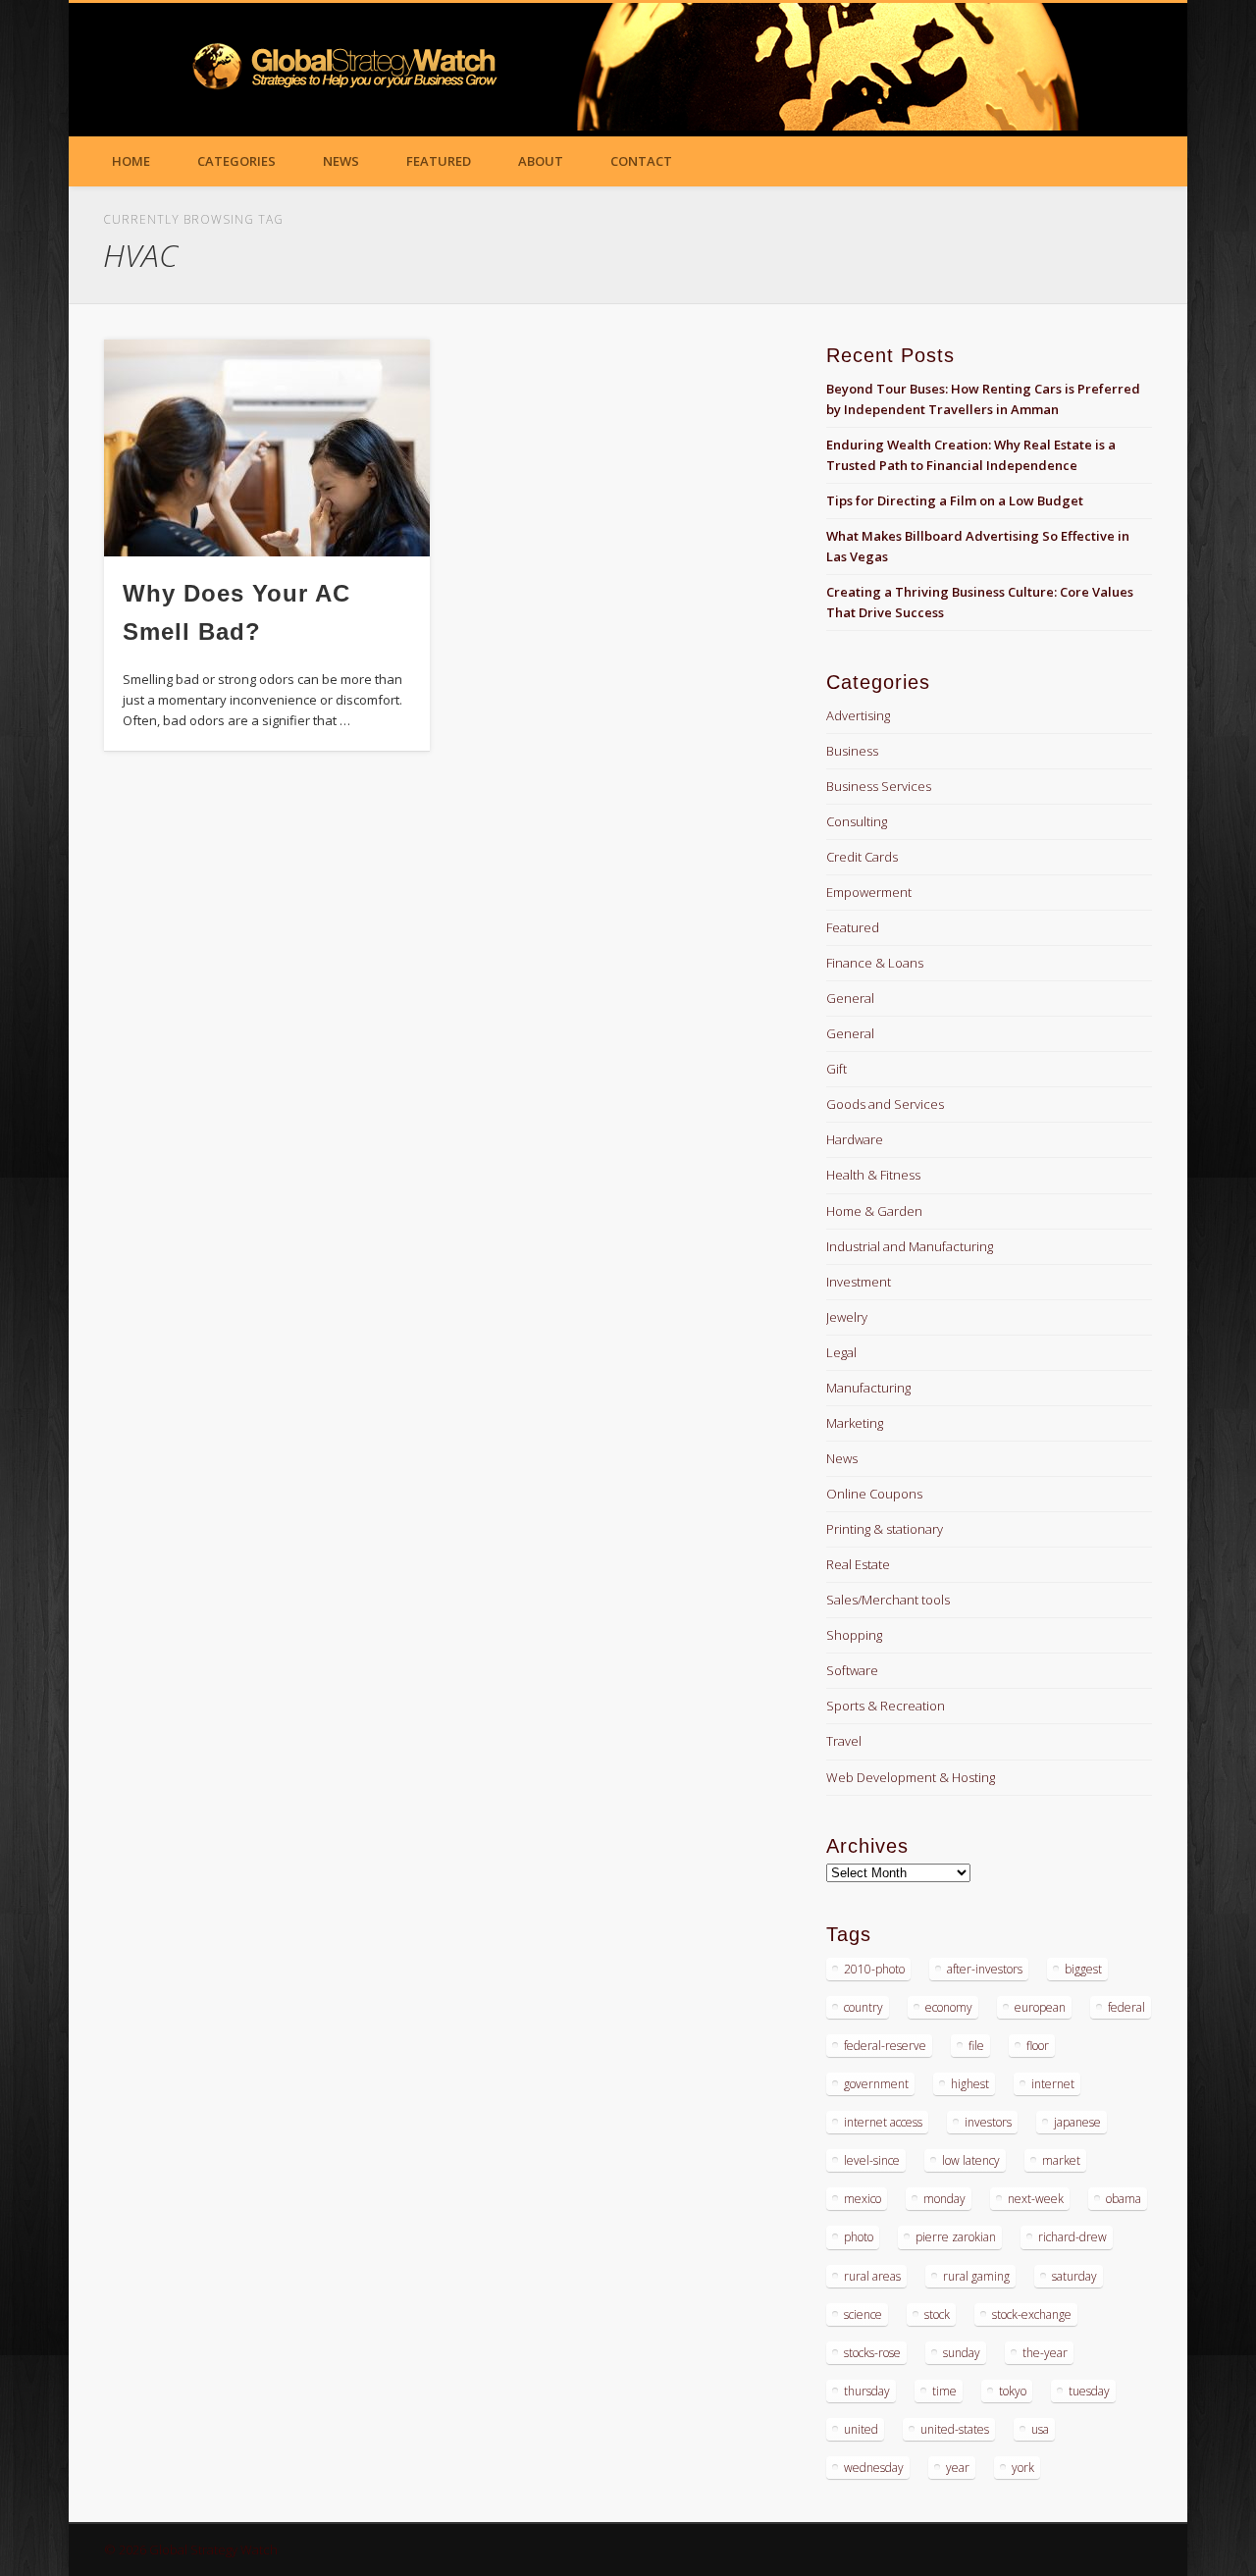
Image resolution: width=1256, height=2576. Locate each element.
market (1061, 2160)
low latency (971, 2160)
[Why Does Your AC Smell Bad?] (267, 448)
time (944, 2391)
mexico (863, 2199)
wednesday (874, 2468)
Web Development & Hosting (911, 1777)
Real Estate (858, 1564)
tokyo (1013, 2391)
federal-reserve (885, 2046)
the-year (1045, 2353)
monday (944, 2199)
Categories (236, 161)
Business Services (879, 786)
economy (949, 2007)
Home (131, 161)
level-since (872, 2160)
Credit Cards (862, 857)
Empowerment (869, 892)
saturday (1074, 2276)
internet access (883, 2122)
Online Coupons (874, 1494)
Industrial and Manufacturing (910, 1246)
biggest (1083, 1969)
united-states (955, 2429)
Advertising (858, 715)
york (1023, 2468)
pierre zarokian (956, 2237)
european (1040, 2007)
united (861, 2429)
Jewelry (847, 1317)
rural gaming (976, 2276)
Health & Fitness (873, 1175)
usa (1040, 2429)
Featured (439, 161)
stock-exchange (1032, 2314)
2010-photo (874, 1969)
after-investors (985, 1969)
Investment (859, 1282)
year (958, 2468)
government (876, 2084)
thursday (867, 2391)
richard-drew (1073, 2237)
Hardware (855, 1139)
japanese (1077, 2122)
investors (988, 2122)
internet (1053, 2084)
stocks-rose (872, 2353)
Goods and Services (885, 1104)
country (863, 2007)
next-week (1036, 2199)
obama (1124, 2199)
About (541, 161)
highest (970, 2084)
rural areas (872, 2276)
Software (852, 1670)
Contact (641, 161)
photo (859, 2237)
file (976, 2046)
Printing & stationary (885, 1529)
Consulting (857, 821)
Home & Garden (874, 1211)
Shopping (854, 1635)
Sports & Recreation (886, 1706)
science (863, 2314)
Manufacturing (868, 1388)
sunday (962, 2353)
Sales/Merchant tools (888, 1600)
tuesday (1089, 2391)
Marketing (855, 1423)
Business (852, 751)
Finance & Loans (875, 963)
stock (937, 2314)
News (341, 161)
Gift (837, 1069)
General (850, 998)
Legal (841, 1352)
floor (1038, 2046)
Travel (844, 1741)
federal (1126, 2007)
